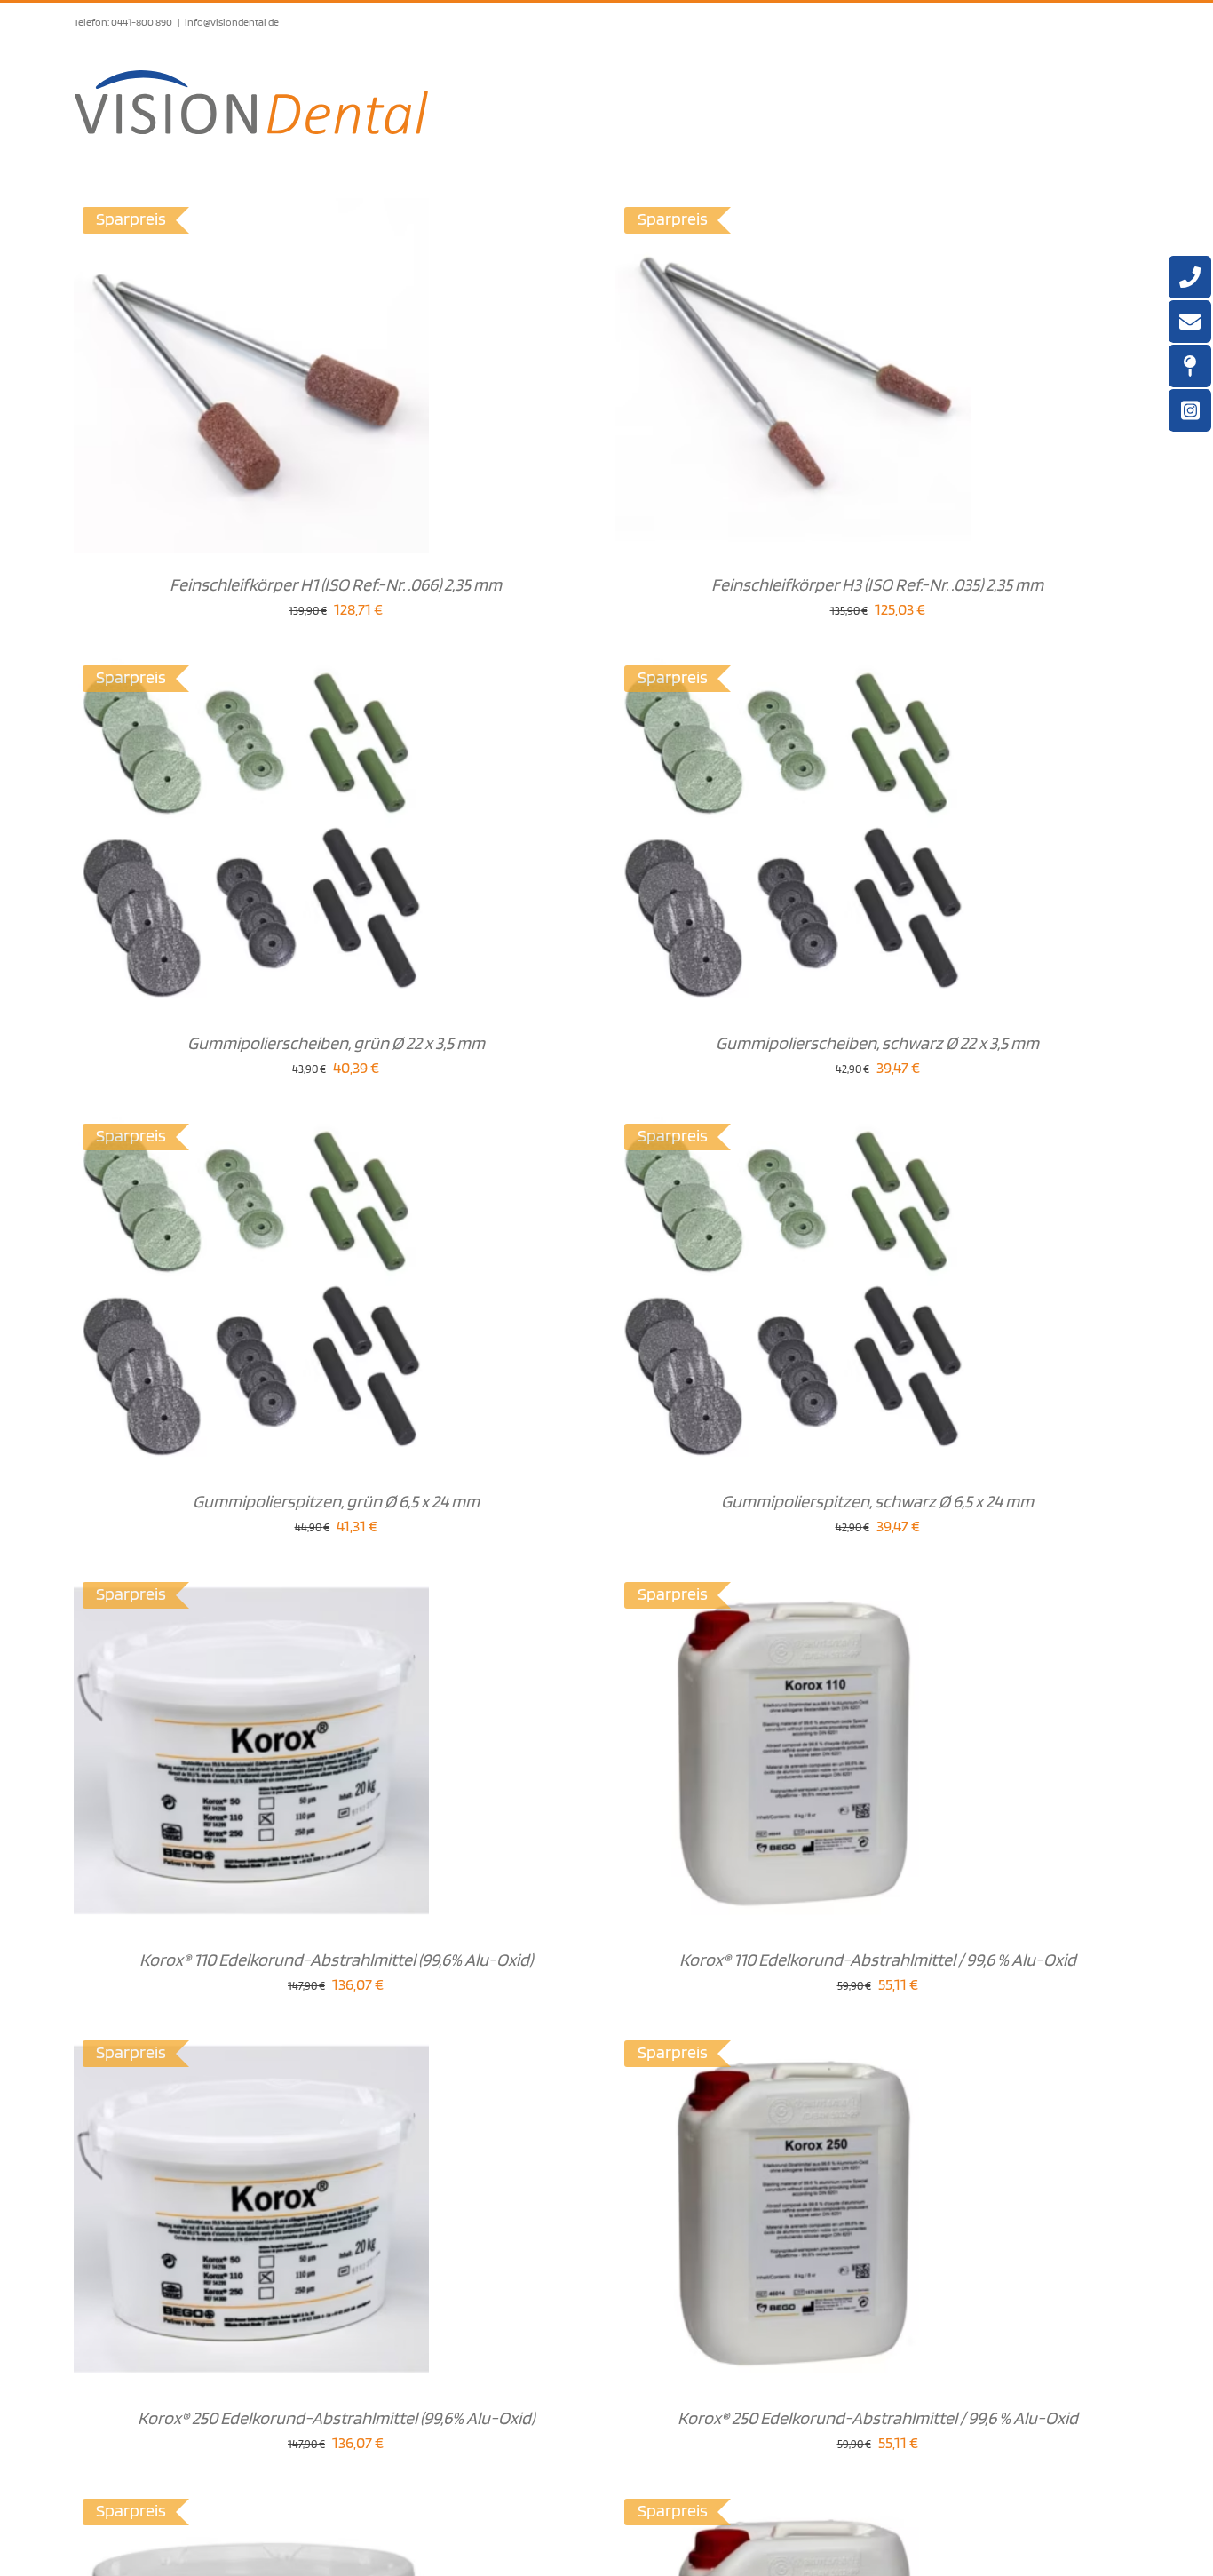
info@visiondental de (232, 22)
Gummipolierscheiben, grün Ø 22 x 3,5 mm (336, 1043)
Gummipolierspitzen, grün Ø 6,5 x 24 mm (336, 1501)
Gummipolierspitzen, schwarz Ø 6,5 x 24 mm (877, 1501)
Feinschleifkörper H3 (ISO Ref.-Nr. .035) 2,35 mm (877, 584)
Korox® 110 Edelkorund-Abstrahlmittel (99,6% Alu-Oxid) (336, 1960)
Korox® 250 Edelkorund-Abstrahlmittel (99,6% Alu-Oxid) (336, 2418)
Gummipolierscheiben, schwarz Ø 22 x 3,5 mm (877, 1043)
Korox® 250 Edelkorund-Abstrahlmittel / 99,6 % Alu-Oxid (878, 2418)
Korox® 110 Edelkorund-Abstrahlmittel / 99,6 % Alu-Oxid (878, 1960)
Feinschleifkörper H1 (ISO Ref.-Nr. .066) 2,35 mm (336, 584)
